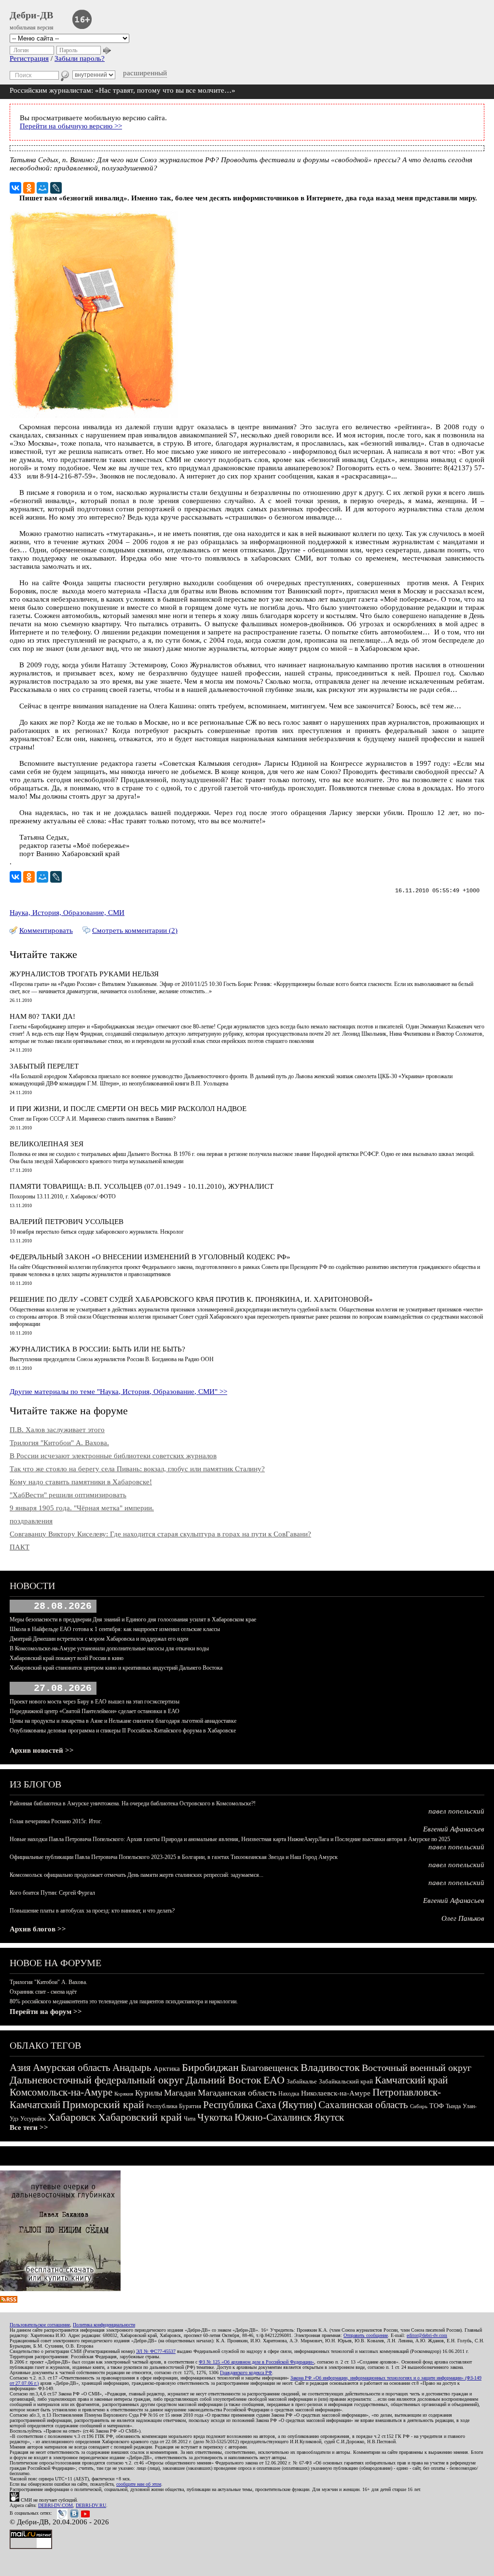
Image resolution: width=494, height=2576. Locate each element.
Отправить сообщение (366, 2335)
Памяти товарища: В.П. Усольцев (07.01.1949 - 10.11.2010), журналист (142, 1186)
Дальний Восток (224, 2080)
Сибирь (419, 2106)
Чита (190, 2119)
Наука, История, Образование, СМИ (67, 913)
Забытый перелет (44, 1066)
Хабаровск (72, 2117)
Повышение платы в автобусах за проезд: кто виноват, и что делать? (92, 1911)
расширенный (145, 73)
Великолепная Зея (47, 1144)
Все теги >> (29, 2127)
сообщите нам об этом (139, 2484)
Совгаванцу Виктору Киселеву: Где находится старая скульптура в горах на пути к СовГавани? (160, 1534)
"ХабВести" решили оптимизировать (68, 1495)
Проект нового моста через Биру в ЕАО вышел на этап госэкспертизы (95, 1702)
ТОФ (437, 2106)
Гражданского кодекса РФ (246, 2372)
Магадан (180, 2093)
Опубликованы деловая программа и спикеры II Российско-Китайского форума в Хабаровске (123, 1731)
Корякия (124, 2094)
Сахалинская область (363, 2105)
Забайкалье (302, 2081)
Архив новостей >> (42, 1750)
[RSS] (9, 2300)
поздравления (31, 1521)
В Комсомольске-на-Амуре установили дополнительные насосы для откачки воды (109, 1648)
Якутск (329, 2117)
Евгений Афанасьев (454, 1829)
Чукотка (215, 2117)
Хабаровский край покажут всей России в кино (67, 1658)
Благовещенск (270, 2068)
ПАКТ (20, 1547)
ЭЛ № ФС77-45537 (156, 2351)
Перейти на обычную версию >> (71, 126)
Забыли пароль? (80, 58)
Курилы (149, 2093)
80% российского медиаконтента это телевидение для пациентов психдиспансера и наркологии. (124, 2001)
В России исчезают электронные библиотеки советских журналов (113, 1456)
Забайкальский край (346, 2081)
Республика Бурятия (174, 2106)
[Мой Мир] (42, 188)
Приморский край (103, 2104)
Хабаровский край (140, 2117)
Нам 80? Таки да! (42, 1016)
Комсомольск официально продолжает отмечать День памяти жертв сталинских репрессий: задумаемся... (137, 1875)
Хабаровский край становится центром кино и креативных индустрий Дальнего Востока (116, 1668)
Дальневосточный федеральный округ (97, 2080)
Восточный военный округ (417, 2068)
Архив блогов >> (38, 1929)
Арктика (167, 2069)
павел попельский (456, 1811)
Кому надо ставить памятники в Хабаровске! (81, 1482)
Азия (20, 2068)
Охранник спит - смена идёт (43, 1992)
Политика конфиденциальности (104, 2325)
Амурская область (72, 2068)
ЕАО (274, 2080)
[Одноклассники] (29, 188)
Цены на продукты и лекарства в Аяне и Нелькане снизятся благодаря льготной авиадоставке (123, 1721)
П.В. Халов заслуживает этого (57, 1430)
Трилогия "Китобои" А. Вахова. (59, 1443)
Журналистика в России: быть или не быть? (97, 1349)
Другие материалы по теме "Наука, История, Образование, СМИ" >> (118, 1392)
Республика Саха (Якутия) (260, 2105)
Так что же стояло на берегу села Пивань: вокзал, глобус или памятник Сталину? (137, 1469)
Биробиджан (210, 2067)
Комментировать (46, 930)
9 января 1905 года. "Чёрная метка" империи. (82, 1508)
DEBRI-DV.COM (55, 2505)
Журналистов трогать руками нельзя (84, 974)
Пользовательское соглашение (40, 2325)
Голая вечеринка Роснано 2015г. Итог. (56, 1821)
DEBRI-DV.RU (91, 2505)
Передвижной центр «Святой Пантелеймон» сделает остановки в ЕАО (95, 1711)
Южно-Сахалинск (273, 2117)
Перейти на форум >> (46, 2012)
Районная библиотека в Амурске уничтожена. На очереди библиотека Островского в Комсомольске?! (133, 1803)
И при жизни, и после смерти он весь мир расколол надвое (128, 1109)
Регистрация (29, 58)
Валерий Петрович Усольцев (67, 1222)
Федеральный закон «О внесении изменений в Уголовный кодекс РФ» (150, 1257)
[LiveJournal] (56, 188)
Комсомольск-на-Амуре (61, 2092)
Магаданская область (237, 2093)
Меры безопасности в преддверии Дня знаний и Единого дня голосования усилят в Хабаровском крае (133, 1619)
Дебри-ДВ (31, 15)
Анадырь (132, 2068)
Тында (453, 2106)
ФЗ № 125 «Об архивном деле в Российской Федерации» (256, 2362)
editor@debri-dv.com (427, 2335)
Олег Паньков (463, 1918)
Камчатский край (411, 2080)
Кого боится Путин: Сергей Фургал (52, 1893)
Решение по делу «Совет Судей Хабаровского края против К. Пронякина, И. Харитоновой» (191, 1299)
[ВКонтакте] (15, 188)
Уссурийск (33, 2119)
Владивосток (330, 2067)
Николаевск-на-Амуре (336, 2093)
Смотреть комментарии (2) (135, 930)
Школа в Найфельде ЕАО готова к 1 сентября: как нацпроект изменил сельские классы (115, 1629)
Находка (289, 2094)
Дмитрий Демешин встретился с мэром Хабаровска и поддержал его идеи (99, 1639)
